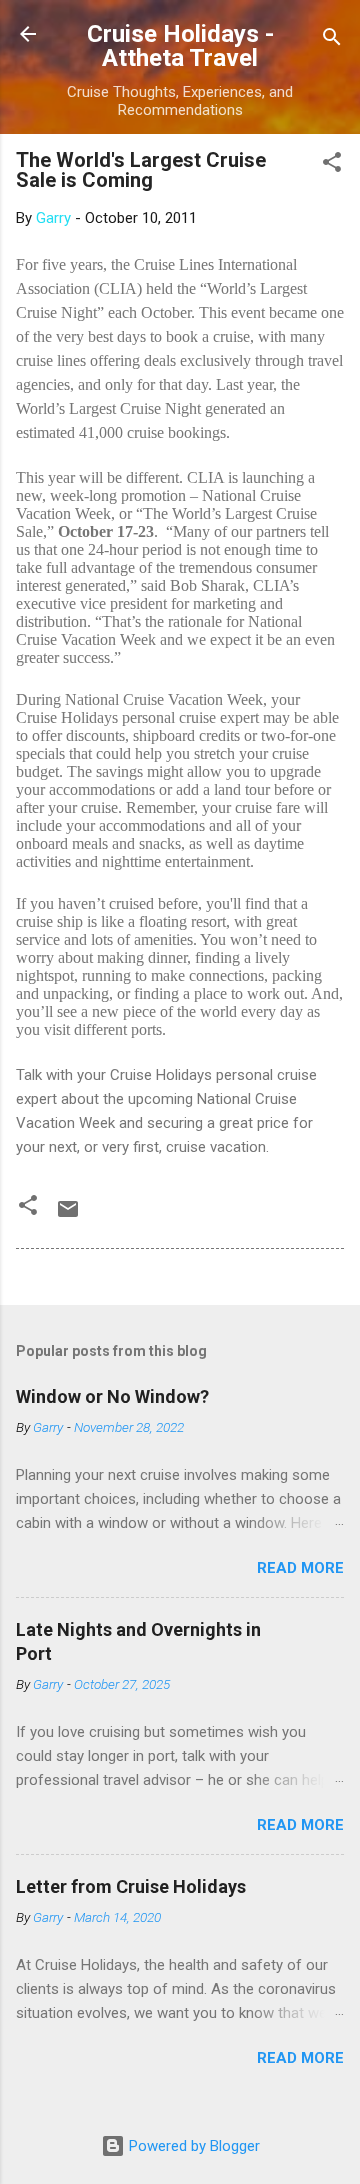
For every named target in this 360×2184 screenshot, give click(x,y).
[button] (332, 165)
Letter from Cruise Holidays (131, 1886)
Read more (300, 1568)
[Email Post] (68, 1216)
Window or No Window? (112, 1396)
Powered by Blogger (192, 2146)
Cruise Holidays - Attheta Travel (180, 46)
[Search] (332, 40)
